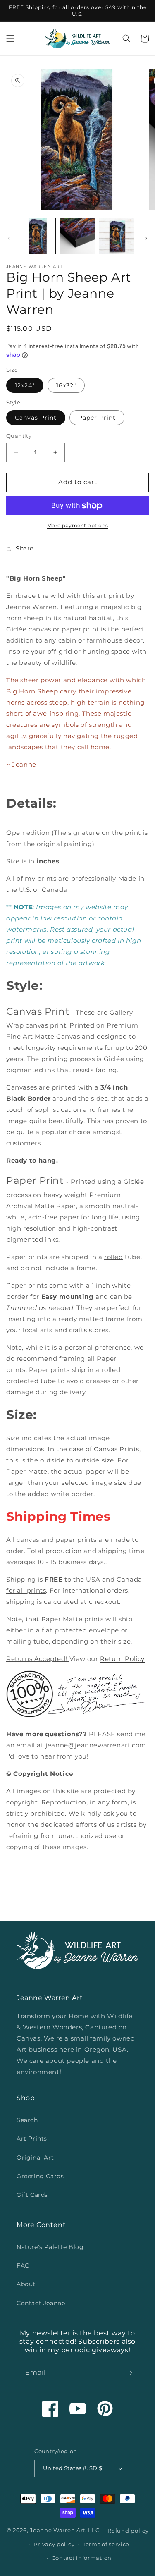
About (26, 2284)
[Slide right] (146, 238)
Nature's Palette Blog (50, 2247)
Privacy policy (54, 2544)
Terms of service (106, 2544)
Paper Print (97, 418)
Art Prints (32, 2139)
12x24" (25, 385)
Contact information (82, 2558)
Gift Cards (32, 2195)
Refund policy (128, 2531)
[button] (10, 38)
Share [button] (25, 548)
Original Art (35, 2158)
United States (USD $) (73, 2468)
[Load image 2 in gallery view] (77, 236)
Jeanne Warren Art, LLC (64, 2530)
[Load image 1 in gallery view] (38, 236)
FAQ (23, 2265)
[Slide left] (9, 238)
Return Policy (122, 1659)
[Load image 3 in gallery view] (117, 236)
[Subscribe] (129, 2373)
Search (27, 2120)
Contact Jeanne (41, 2303)
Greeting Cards (40, 2176)
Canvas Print (36, 418)
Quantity (19, 436)
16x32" (66, 385)
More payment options (78, 525)
